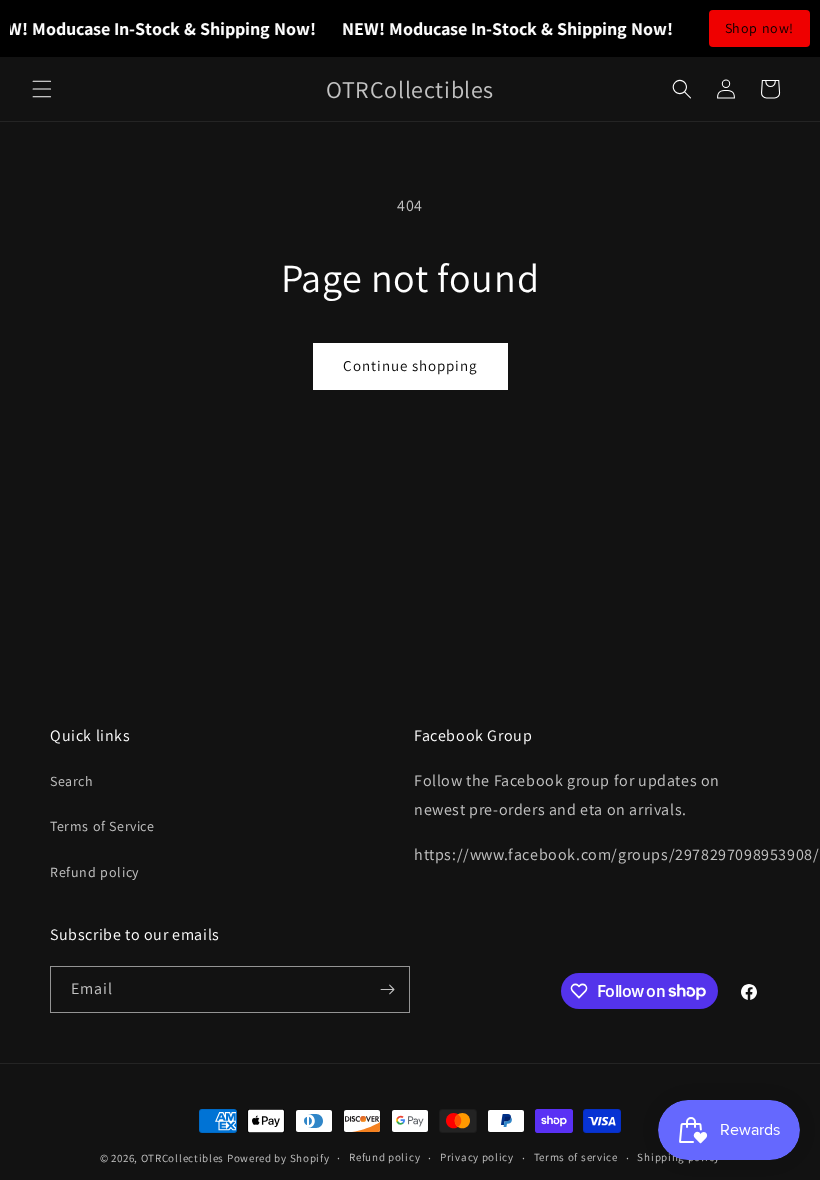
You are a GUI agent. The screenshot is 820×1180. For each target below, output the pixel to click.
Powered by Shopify (278, 1158)
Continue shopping (410, 365)
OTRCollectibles (183, 1158)
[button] (42, 89)
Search (72, 781)
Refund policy (94, 872)
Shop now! (759, 28)
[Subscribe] (387, 989)
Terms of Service (102, 826)
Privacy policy (477, 1157)
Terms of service (576, 1157)
